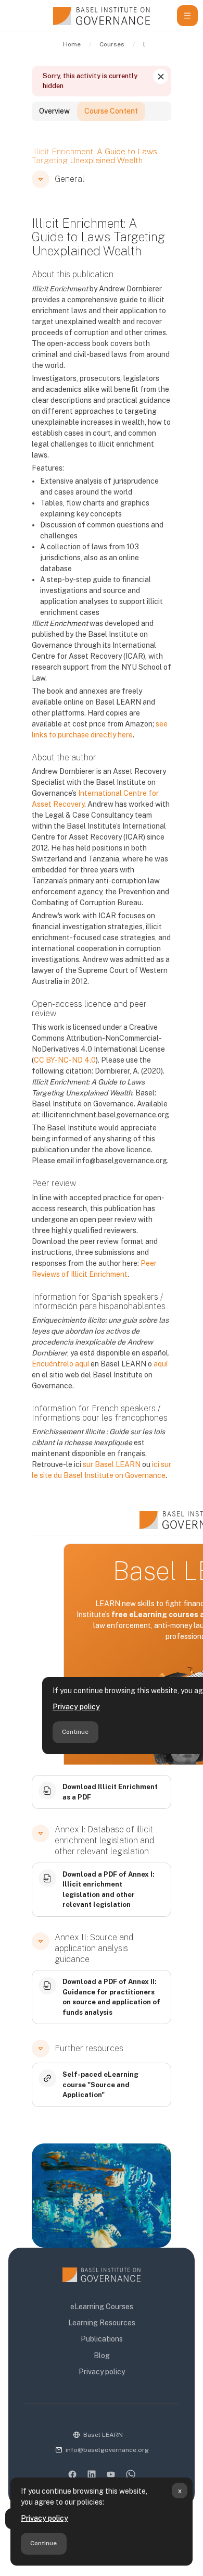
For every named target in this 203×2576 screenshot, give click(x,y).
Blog (102, 2356)
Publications (102, 2339)
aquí (161, 1364)
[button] (41, 179)
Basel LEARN (103, 2435)
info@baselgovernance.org (107, 2450)
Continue (43, 2543)
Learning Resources (102, 2323)
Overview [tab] (54, 111)
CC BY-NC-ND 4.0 (65, 1060)
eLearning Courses (102, 2307)
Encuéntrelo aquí (60, 1364)
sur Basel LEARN (112, 1464)
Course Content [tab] (111, 111)
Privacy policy (45, 2518)
